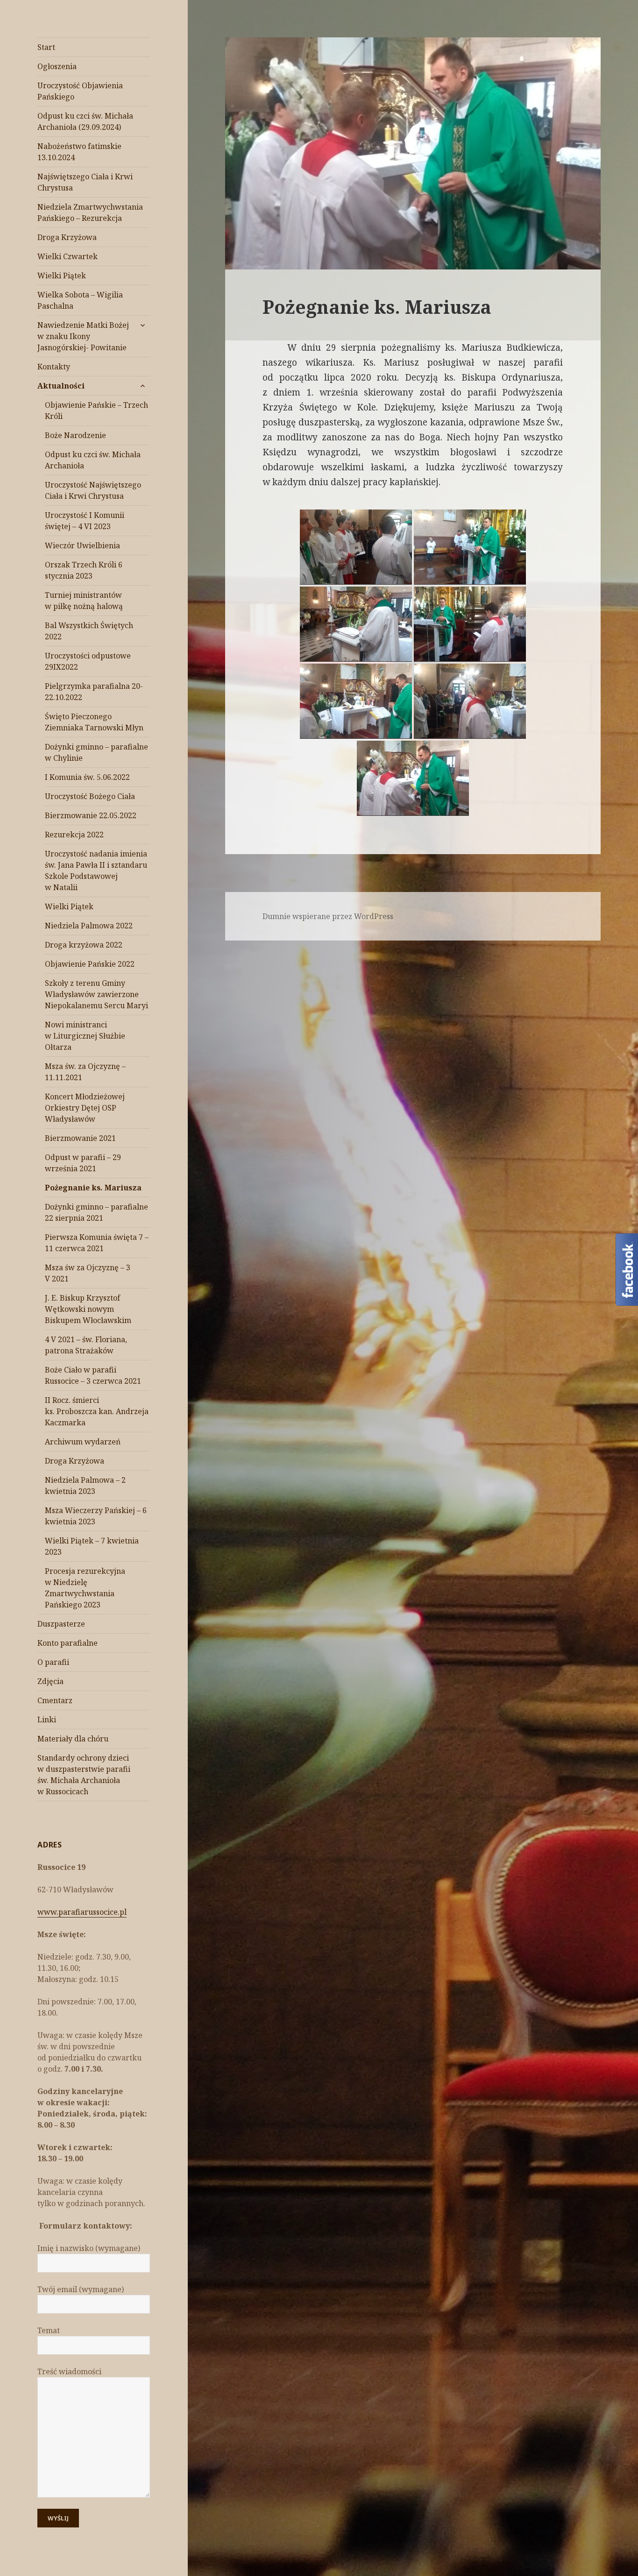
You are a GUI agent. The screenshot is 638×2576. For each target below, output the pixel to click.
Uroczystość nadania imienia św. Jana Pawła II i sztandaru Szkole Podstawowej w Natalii (96, 870)
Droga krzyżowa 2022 (84, 945)
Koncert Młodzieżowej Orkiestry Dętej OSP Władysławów (85, 1108)
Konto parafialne (67, 1643)
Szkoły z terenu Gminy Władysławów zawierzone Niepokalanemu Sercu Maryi (96, 994)
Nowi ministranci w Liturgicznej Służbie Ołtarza (85, 1036)
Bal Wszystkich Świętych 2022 (89, 631)
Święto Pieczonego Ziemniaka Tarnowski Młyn (94, 722)
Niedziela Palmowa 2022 (89, 926)
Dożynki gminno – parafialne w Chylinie (96, 752)
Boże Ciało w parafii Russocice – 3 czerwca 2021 (93, 1375)
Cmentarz (55, 1700)
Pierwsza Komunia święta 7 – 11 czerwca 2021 (97, 1243)
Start (46, 47)
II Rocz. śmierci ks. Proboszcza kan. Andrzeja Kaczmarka (97, 1411)
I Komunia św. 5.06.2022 (87, 777)
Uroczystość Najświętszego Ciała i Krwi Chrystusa (93, 490)
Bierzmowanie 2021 (80, 1138)
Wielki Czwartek (67, 256)
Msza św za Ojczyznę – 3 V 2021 (88, 1273)
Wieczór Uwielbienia (82, 545)
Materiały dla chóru (73, 1739)
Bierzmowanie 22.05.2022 (91, 815)
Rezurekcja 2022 (74, 835)
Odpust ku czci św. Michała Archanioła (93, 460)
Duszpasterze (61, 1624)
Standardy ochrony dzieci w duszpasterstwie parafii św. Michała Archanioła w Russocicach (84, 1775)
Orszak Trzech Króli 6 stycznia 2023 (84, 570)
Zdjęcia (50, 1681)
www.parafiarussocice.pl (82, 1912)
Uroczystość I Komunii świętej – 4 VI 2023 (85, 521)
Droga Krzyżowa (67, 237)
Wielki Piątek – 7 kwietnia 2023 (92, 1546)
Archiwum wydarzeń (83, 1442)
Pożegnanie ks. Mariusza (93, 1188)
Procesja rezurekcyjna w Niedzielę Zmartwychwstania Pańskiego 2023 (85, 1588)
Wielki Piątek (62, 276)
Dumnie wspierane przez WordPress (328, 916)
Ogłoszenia (57, 66)
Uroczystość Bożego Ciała (90, 796)
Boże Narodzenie (75, 435)
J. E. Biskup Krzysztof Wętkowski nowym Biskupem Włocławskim (88, 1309)
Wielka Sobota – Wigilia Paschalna (80, 300)
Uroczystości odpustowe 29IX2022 (88, 661)
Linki (47, 1720)
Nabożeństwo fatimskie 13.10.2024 (79, 152)
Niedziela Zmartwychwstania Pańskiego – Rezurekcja (90, 212)
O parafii (53, 1662)
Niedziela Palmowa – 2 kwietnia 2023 (85, 1486)
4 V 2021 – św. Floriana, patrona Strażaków (86, 1345)
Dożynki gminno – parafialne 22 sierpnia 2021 (96, 1212)
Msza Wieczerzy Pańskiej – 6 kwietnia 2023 (96, 1516)
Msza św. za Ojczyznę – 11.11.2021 (85, 1072)
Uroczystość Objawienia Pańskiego (80, 91)
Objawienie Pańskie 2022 (90, 964)
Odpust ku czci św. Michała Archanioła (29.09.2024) (85, 121)
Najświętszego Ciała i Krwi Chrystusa (85, 182)
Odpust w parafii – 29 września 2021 (83, 1163)
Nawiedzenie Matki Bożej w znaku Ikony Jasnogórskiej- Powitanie (83, 336)
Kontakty (54, 367)
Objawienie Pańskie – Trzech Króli (96, 410)
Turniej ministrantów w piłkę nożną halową (84, 601)
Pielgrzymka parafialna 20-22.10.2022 (94, 692)
